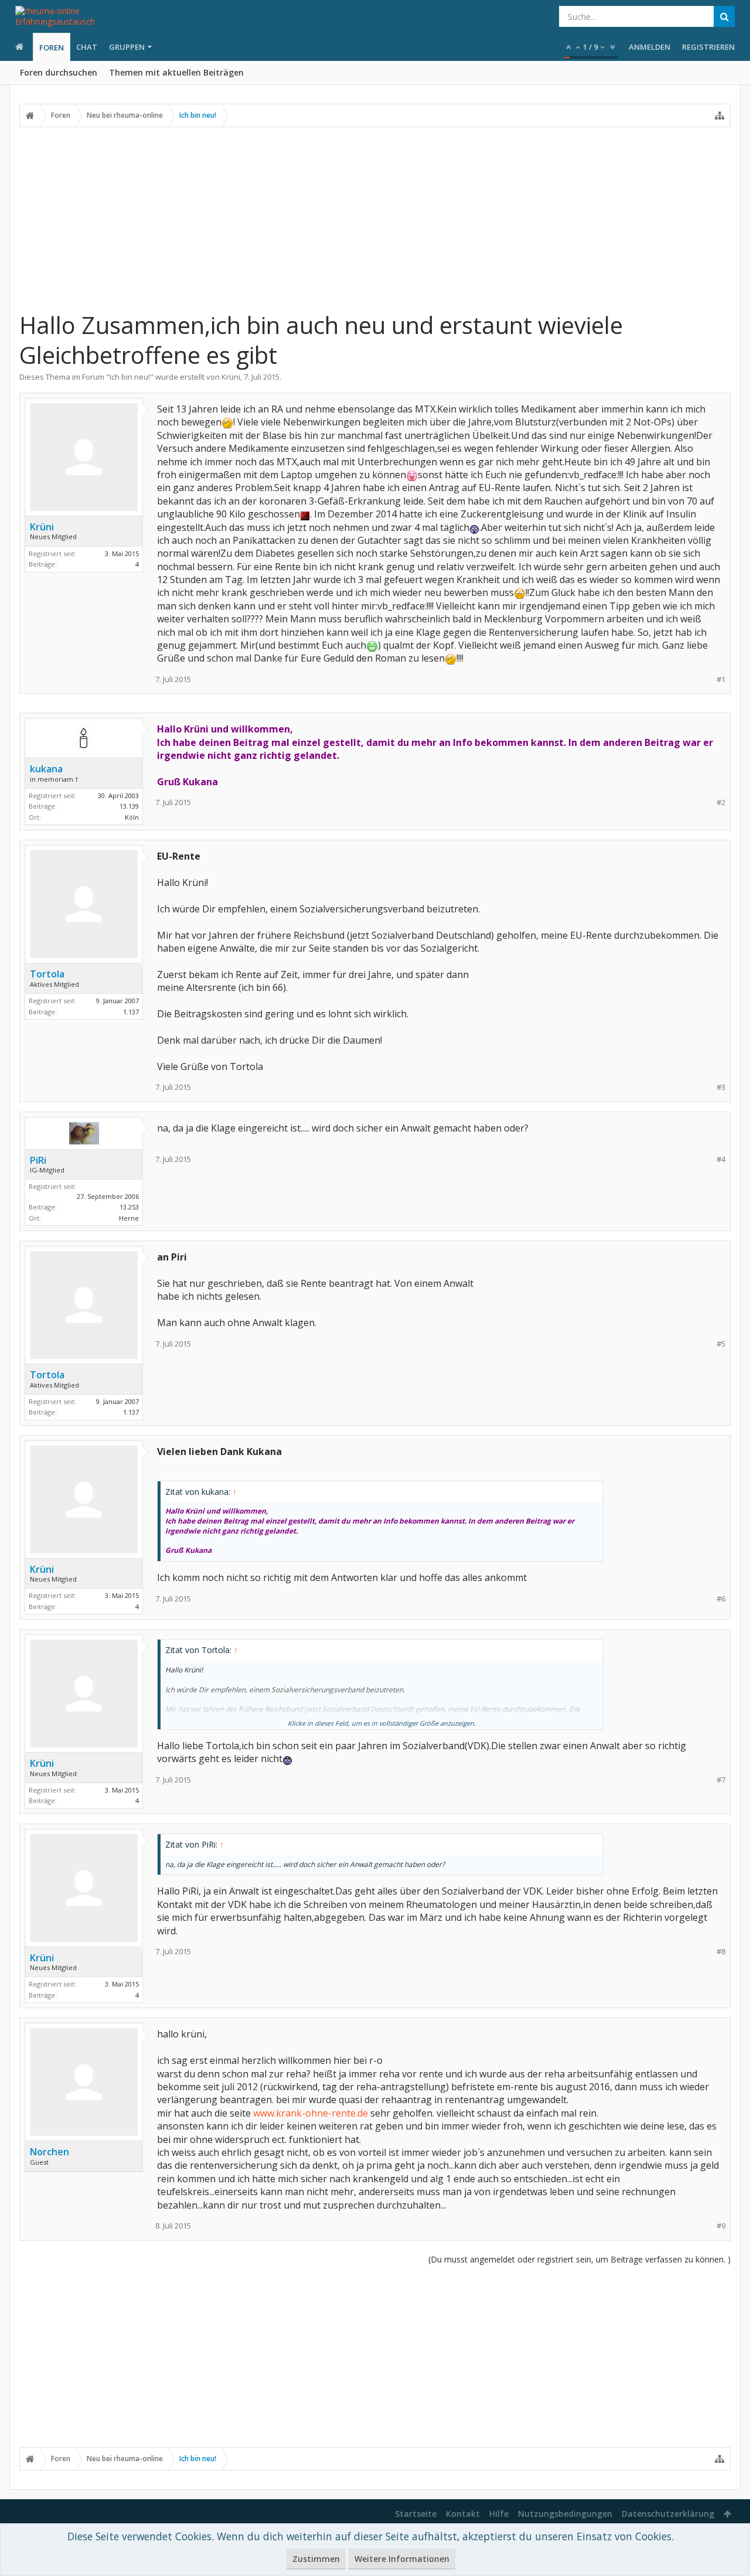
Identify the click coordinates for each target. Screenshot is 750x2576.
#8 (721, 1952)
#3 (721, 1087)
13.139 (129, 806)
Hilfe (499, 2514)
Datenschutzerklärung (668, 2514)
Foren (52, 47)
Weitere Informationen (402, 2559)
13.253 (129, 1207)
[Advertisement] (375, 219)
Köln (132, 817)
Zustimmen (316, 2559)
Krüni (231, 377)
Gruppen (127, 47)
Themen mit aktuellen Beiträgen (176, 72)
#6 (721, 1599)
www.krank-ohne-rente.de (311, 2113)
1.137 (131, 1012)
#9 (721, 2226)
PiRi (38, 1160)
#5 (721, 1344)
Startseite (416, 2514)
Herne (129, 1218)
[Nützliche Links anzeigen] (720, 115)
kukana (46, 769)
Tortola (47, 974)
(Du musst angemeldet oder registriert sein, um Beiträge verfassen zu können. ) (579, 2259)
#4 (721, 1159)
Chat (87, 47)
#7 (721, 1780)
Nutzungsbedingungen (565, 2514)
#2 (721, 803)
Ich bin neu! (130, 377)
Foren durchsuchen (59, 72)
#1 (721, 679)
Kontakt (463, 2514)
